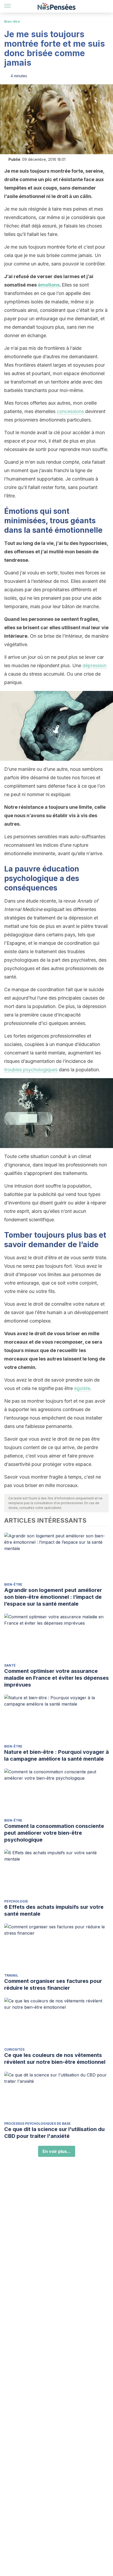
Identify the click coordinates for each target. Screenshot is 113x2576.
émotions (49, 285)
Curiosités (14, 2049)
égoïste (82, 1388)
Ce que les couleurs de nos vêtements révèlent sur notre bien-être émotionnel (55, 2059)
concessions (70, 411)
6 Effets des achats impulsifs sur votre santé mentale (54, 1910)
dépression (94, 665)
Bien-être (12, 21)
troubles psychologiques (31, 1070)
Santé (10, 1665)
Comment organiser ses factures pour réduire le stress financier (53, 1984)
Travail (11, 1975)
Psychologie (16, 1901)
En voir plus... (57, 2151)
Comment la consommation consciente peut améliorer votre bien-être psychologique (54, 1833)
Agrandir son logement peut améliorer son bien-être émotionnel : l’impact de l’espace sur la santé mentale (53, 1597)
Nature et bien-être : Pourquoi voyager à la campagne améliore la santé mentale (56, 1755)
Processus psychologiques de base (37, 2124)
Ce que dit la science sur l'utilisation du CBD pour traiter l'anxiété (54, 2133)
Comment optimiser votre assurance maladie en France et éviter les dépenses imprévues (56, 1678)
